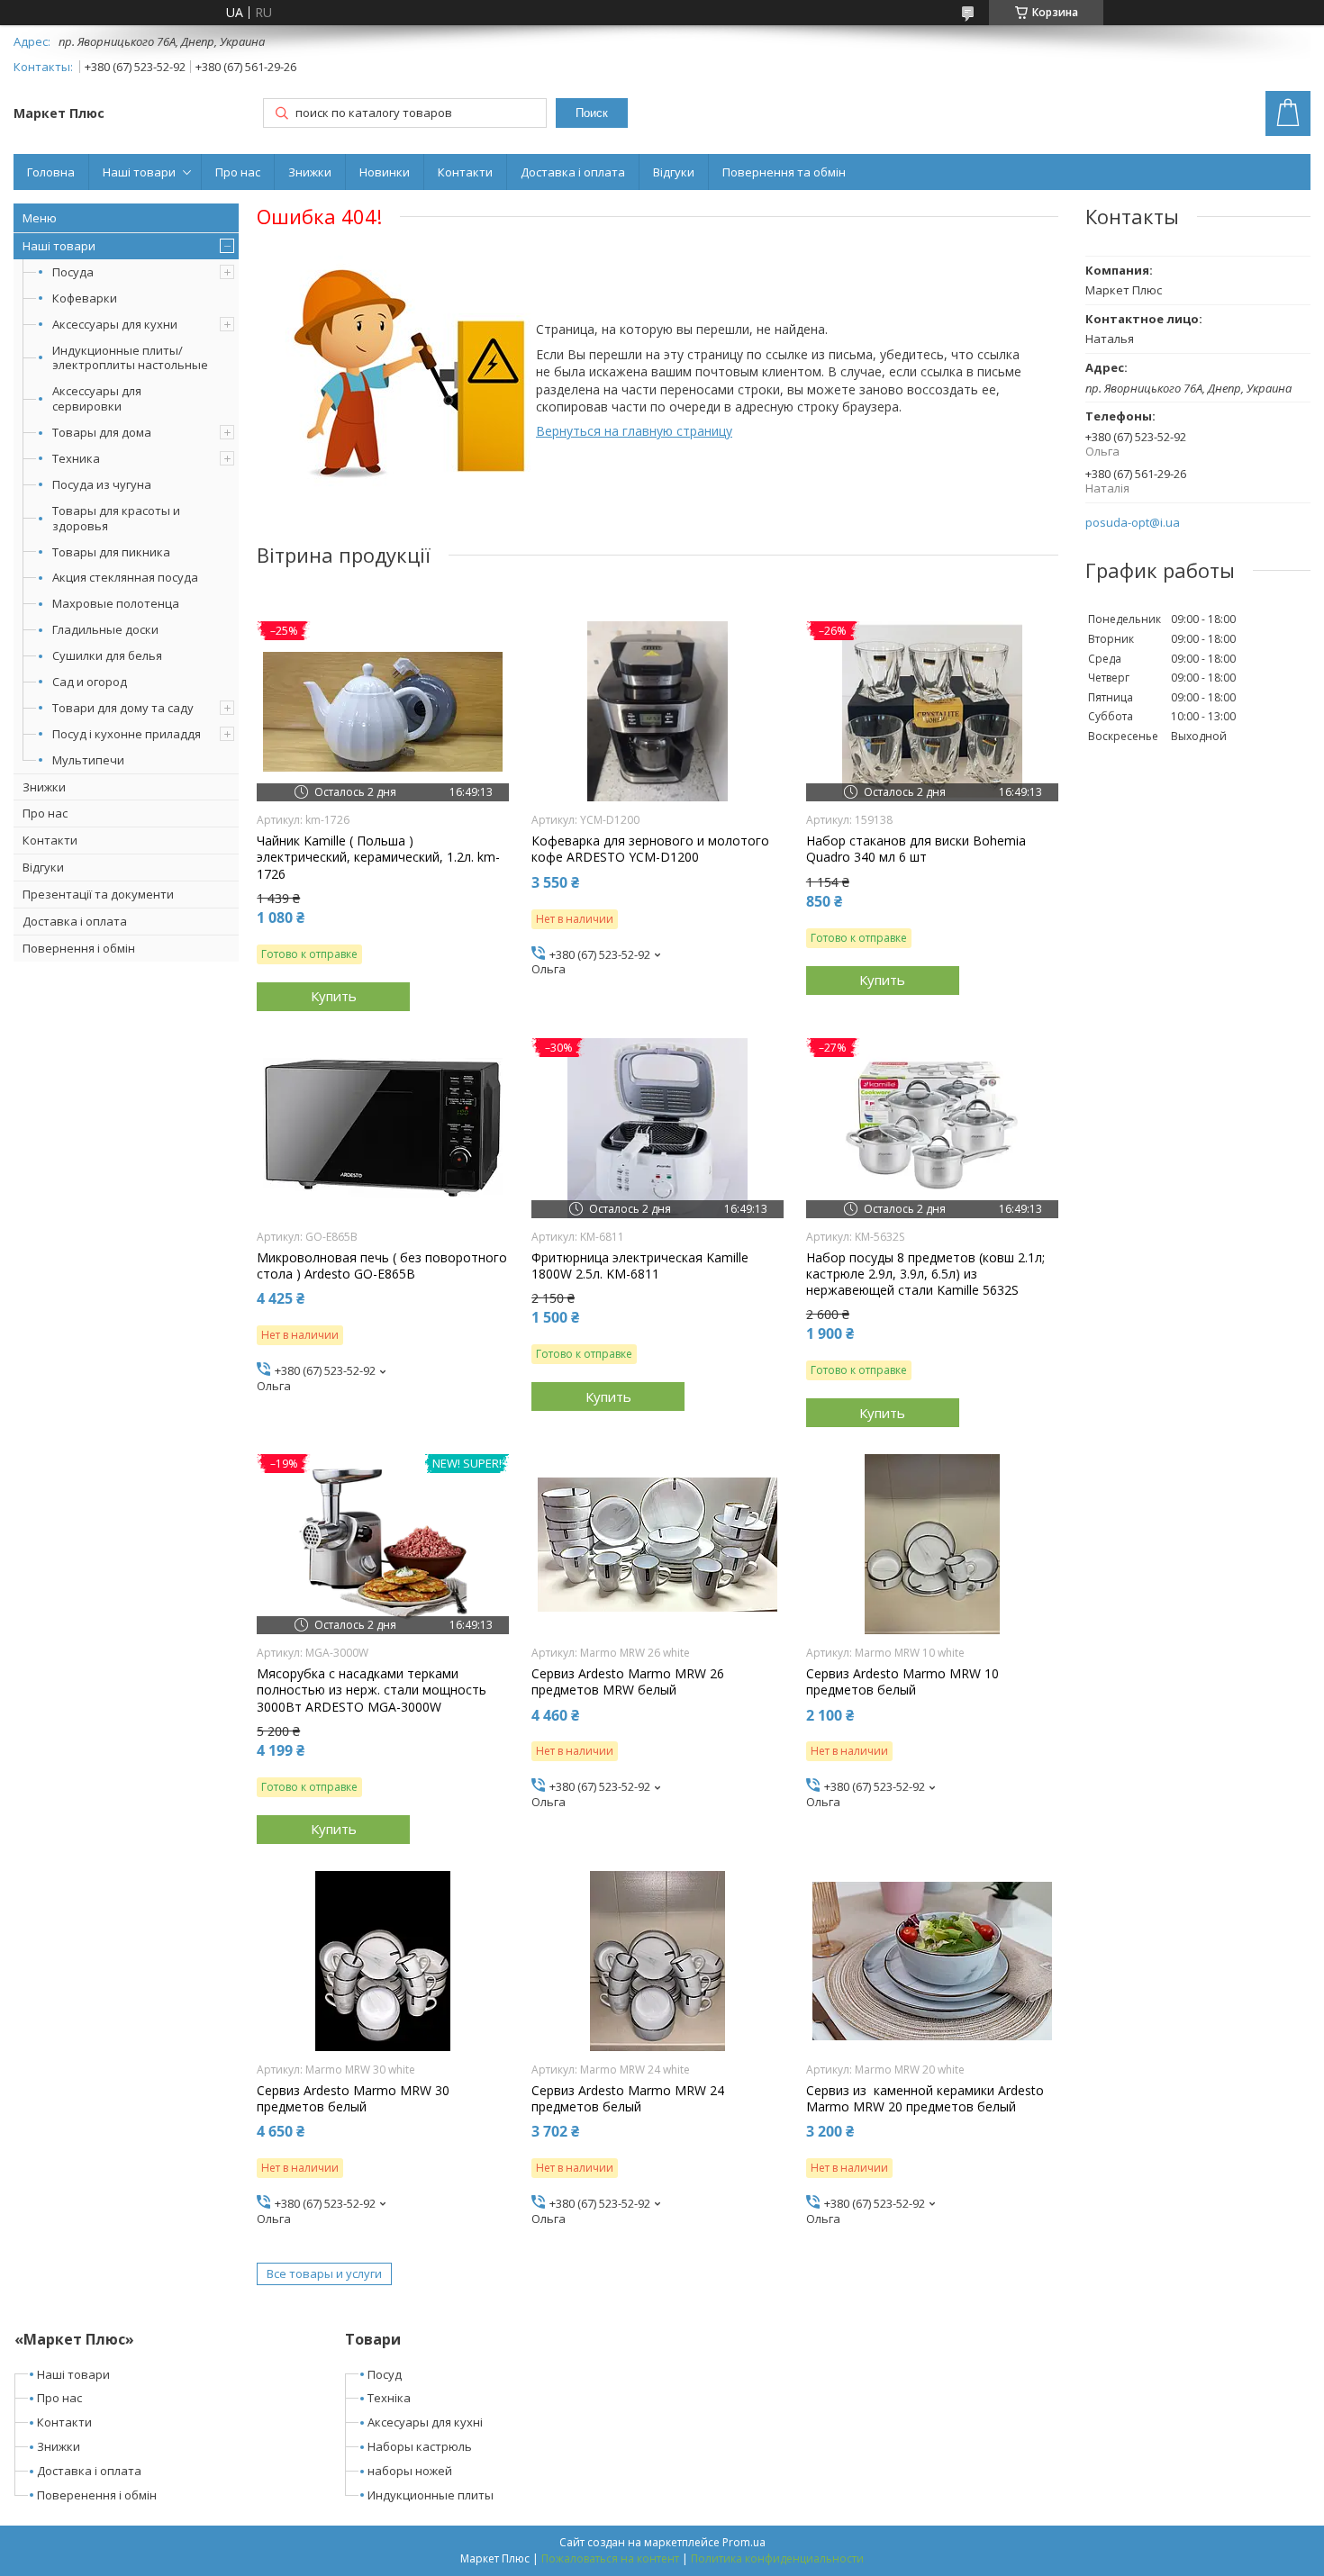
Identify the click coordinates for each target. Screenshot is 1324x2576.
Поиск (592, 113)
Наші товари (139, 172)
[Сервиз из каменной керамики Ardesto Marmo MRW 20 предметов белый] (932, 1961)
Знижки (310, 172)
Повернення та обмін (784, 172)
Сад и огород (90, 682)
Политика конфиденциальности (777, 2558)
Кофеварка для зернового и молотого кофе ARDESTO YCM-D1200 (650, 849)
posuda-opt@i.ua (1133, 523)
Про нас (238, 172)
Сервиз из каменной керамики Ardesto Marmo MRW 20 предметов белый (925, 2099)
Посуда (73, 272)
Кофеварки (85, 298)
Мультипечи (88, 760)
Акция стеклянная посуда (125, 577)
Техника (76, 458)
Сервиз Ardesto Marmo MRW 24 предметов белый (628, 2099)
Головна (51, 172)
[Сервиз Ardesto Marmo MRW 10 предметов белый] (932, 1544)
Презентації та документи (98, 894)
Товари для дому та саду (123, 708)
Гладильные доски (105, 629)
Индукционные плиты (431, 2495)
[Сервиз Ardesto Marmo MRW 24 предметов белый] (657, 1961)
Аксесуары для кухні (425, 2422)
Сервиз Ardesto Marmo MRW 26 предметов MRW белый (628, 1682)
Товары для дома (102, 432)
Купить (334, 996)
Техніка (389, 2398)
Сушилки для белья (107, 655)
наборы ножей (410, 2471)
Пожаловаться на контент (610, 2558)
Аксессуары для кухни (115, 324)
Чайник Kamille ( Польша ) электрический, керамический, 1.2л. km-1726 (378, 857)
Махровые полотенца (116, 603)
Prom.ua (744, 2542)
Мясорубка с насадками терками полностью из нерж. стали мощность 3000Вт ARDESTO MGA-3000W (372, 1690)
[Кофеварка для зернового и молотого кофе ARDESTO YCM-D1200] (657, 711)
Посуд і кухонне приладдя (127, 734)
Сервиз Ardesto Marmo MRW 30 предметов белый (353, 2099)
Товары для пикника (111, 552)
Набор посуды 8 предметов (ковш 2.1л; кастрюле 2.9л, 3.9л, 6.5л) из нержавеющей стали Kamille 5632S (925, 1274)
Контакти (465, 172)
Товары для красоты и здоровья (116, 518)
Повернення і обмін (79, 948)
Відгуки (674, 172)
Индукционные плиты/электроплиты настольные (130, 358)
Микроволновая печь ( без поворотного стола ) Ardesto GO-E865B (382, 1266)
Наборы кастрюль (420, 2446)
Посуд (385, 2374)
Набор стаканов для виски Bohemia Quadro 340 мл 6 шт (916, 849)
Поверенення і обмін (97, 2495)
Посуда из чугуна (102, 484)
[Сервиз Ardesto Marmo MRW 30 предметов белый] (383, 1961)
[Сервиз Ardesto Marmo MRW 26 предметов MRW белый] (657, 1544)
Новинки (385, 172)
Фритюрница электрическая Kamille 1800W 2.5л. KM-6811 (640, 1266)
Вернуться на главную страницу (634, 431)
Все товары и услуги (324, 2273)
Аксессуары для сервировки (97, 398)
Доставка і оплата (573, 172)
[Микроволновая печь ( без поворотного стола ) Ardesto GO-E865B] (383, 1128)
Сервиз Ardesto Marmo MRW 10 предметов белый (902, 1682)
